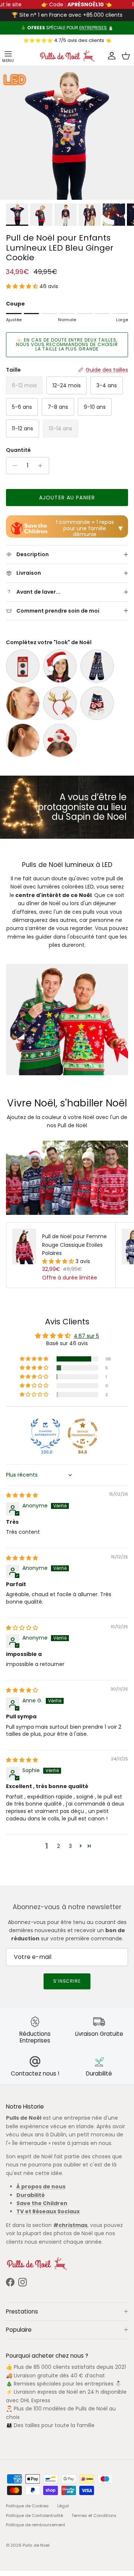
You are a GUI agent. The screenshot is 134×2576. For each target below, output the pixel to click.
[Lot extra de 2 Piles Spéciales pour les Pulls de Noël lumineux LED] (23, 671)
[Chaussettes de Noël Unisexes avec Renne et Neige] (97, 671)
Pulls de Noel (36, 2551)
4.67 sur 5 (86, 1341)
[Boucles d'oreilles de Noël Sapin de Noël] (23, 708)
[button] (23, 292)
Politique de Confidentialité (34, 2521)
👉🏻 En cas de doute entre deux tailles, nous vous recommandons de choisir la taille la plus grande (67, 350)
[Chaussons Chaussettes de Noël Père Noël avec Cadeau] (97, 708)
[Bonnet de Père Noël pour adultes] (60, 671)
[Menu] (8, 61)
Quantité (18, 456)
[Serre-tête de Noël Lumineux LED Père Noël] (60, 746)
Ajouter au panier (67, 503)
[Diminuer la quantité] (13, 471)
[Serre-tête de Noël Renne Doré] (60, 708)
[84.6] (83, 1439)
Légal (63, 2511)
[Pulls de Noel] (67, 61)
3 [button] (70, 1851)
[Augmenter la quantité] (42, 471)
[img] (22, 1501)
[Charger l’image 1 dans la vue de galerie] (67, 138)
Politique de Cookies (27, 2511)
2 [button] (58, 1851)
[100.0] (45, 1439)
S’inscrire (67, 1987)
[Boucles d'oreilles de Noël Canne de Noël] (23, 746)
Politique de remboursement (36, 2530)
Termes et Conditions (94, 2521)
